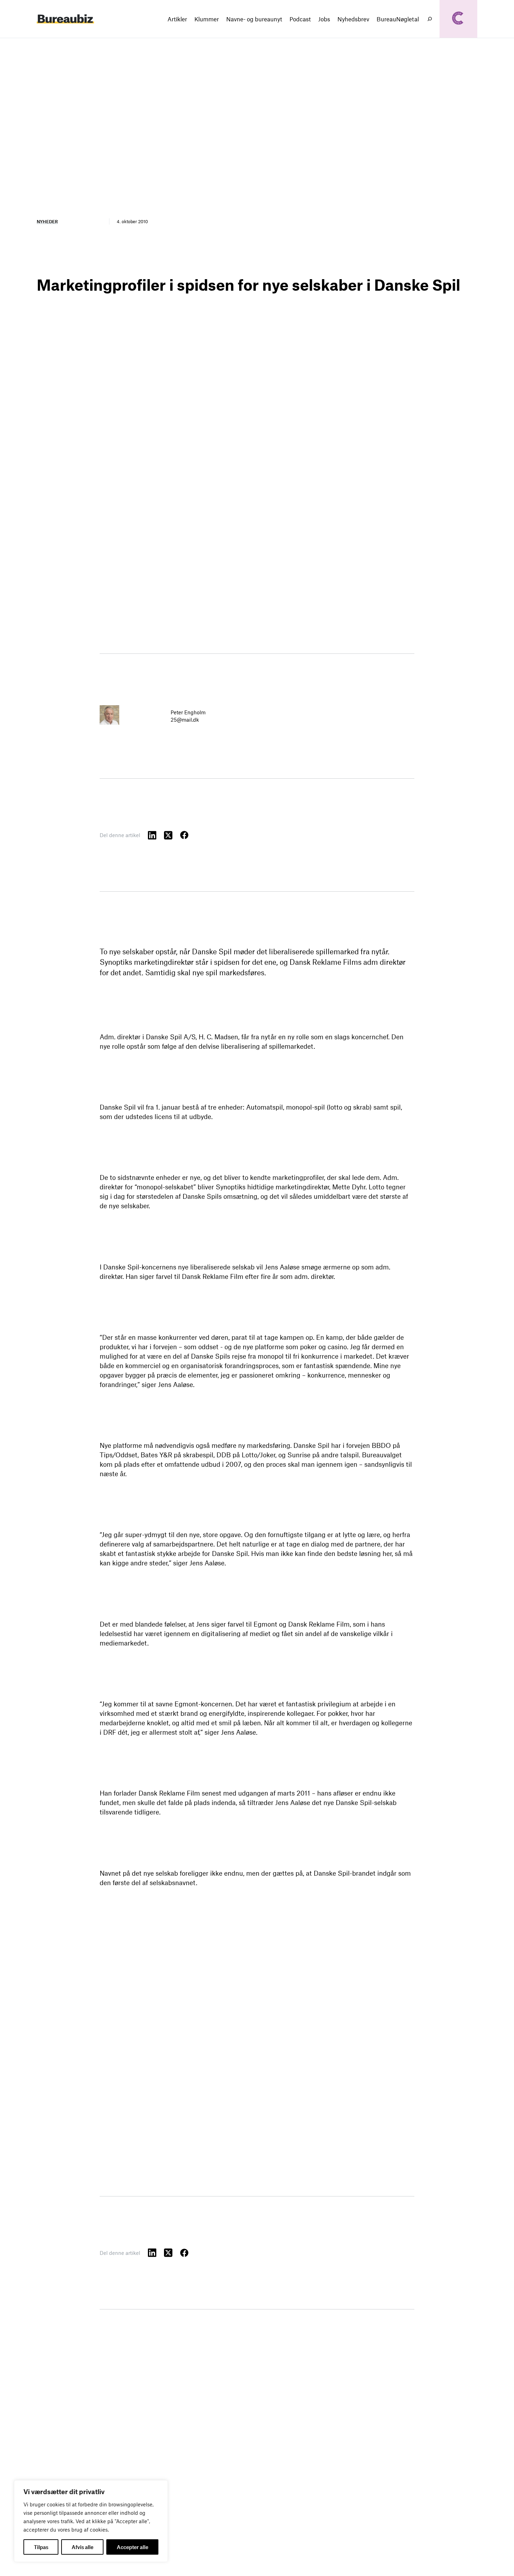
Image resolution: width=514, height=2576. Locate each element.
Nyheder (47, 221)
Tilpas (41, 2547)
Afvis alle (83, 2547)
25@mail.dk (185, 720)
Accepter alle (133, 2547)
